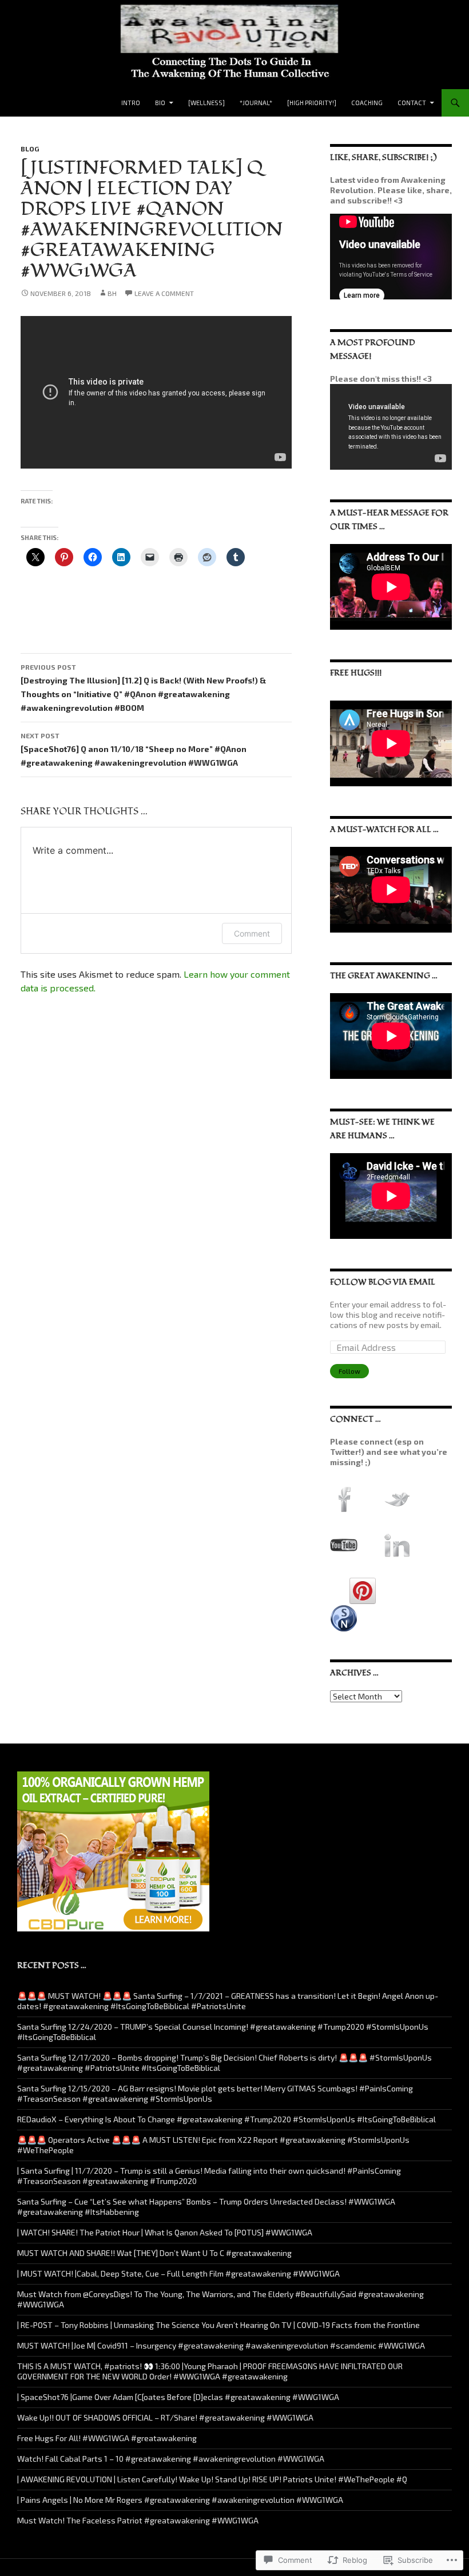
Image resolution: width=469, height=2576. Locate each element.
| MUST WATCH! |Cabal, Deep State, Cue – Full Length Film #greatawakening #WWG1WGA (178, 2273)
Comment (252, 933)
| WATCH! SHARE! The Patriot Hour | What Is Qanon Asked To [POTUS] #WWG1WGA (165, 2232)
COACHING (367, 103)
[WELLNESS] (206, 103)
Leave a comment (164, 293)
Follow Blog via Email (383, 1282)
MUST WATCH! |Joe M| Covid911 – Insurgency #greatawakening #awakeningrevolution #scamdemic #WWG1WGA (221, 2345)
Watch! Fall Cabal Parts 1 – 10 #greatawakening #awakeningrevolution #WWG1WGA (171, 2459)
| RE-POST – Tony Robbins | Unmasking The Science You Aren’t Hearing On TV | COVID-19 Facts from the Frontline (218, 2325)
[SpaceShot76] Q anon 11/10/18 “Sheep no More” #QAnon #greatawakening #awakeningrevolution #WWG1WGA (134, 749)
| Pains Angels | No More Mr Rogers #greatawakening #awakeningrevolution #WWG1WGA (180, 2500)
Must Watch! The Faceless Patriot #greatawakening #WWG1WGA (138, 2520)
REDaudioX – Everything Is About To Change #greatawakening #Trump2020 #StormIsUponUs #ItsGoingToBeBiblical (226, 2119)
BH (112, 293)
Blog (30, 149)
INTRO (131, 103)
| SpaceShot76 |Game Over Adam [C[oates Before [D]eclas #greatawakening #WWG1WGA (178, 2397)
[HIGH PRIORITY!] (312, 103)
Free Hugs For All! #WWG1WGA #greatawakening (107, 2438)
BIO (160, 103)
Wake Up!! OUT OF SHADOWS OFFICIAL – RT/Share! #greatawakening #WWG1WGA (165, 2417)
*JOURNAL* (256, 103)
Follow (349, 1371)
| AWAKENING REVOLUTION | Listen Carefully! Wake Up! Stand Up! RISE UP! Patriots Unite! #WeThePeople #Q (212, 2479)
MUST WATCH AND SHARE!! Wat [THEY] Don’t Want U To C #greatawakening (154, 2253)
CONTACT (412, 103)
